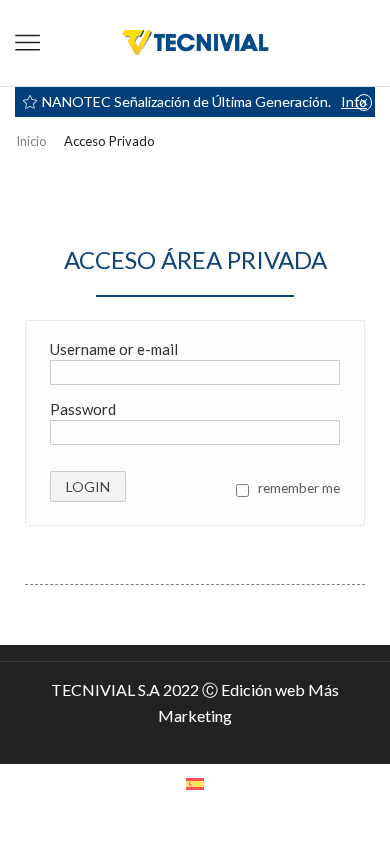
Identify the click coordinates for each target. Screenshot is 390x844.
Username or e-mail (114, 349)
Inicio (31, 141)
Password (83, 409)
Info (354, 101)
